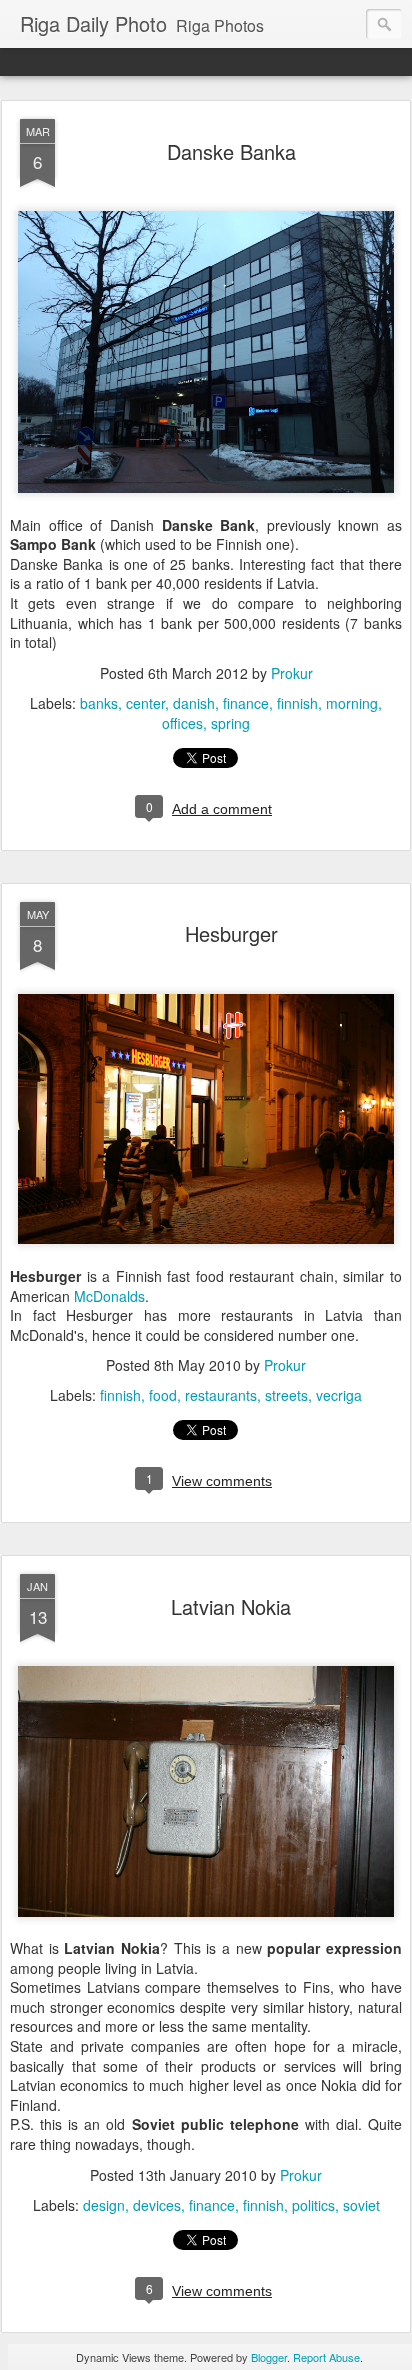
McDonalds (109, 1296)
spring (230, 723)
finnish (297, 703)
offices (182, 723)
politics (313, 2205)
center (145, 703)
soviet (361, 2205)
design (104, 2205)
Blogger (269, 2357)
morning (352, 703)
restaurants (221, 1395)
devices (157, 2205)
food (163, 1395)
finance (246, 703)
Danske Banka (231, 151)
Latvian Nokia (231, 1606)
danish (194, 703)
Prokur (292, 673)
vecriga (339, 1395)
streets (286, 1395)
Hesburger (231, 933)
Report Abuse (326, 2357)
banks (99, 703)
